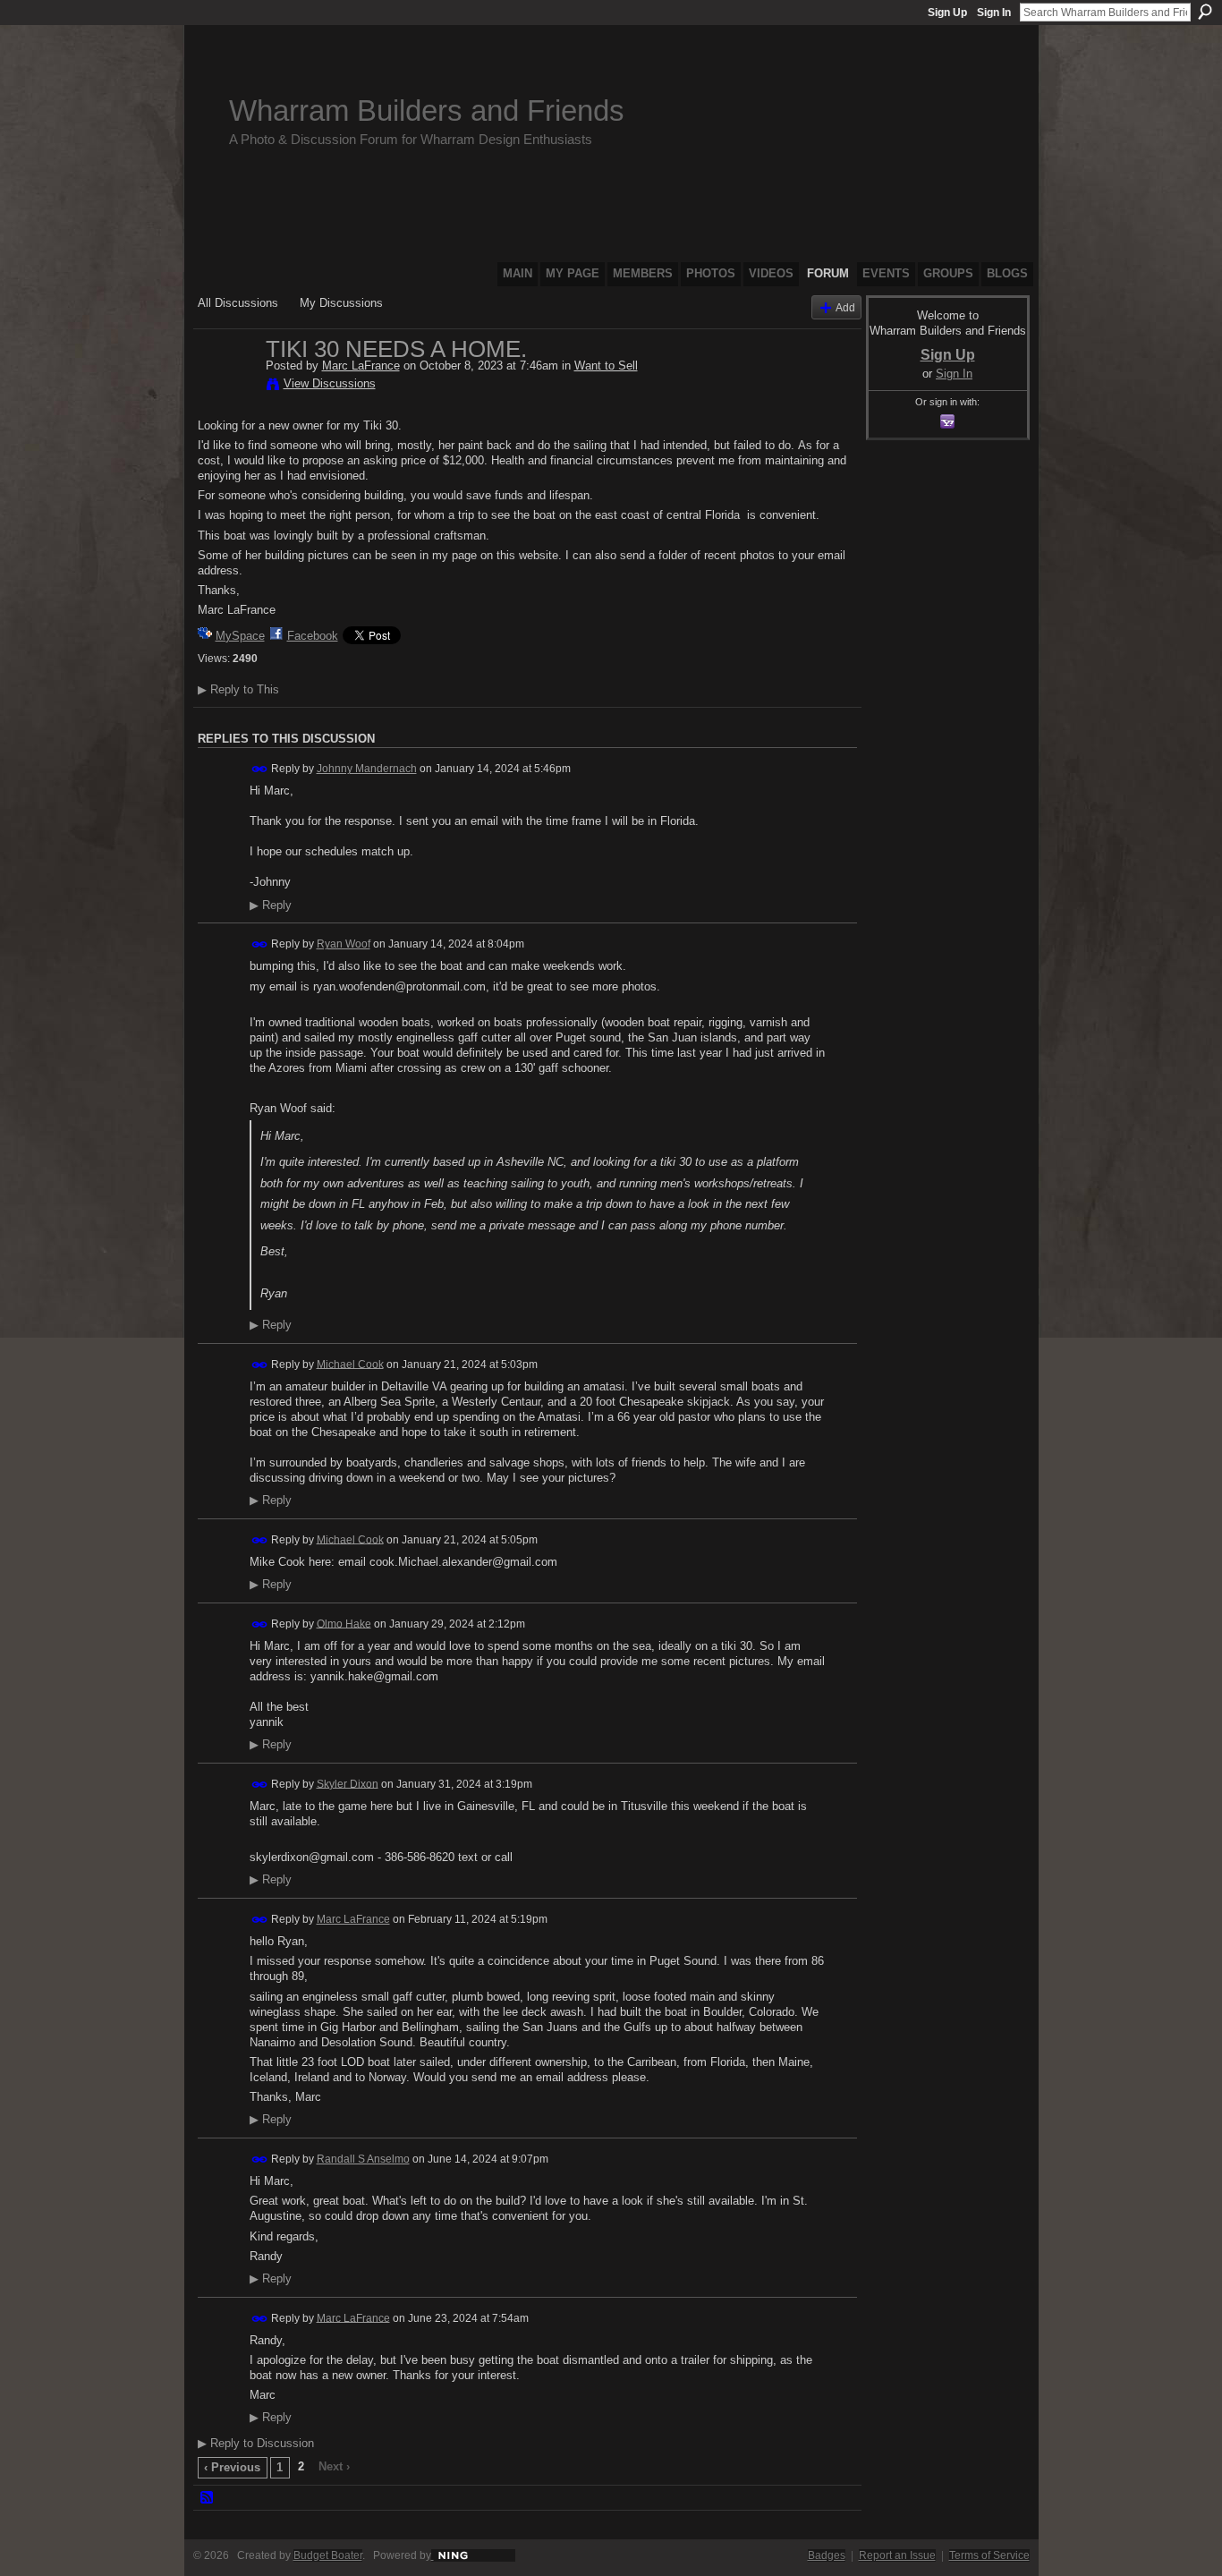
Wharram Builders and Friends (427, 111)
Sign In (994, 13)
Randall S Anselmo (363, 2159)
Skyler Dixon (348, 1783)
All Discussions (238, 303)
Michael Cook (350, 1364)
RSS (208, 2498)
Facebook (313, 636)
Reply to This (238, 689)
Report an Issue (897, 2555)
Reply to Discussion (256, 2443)
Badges (827, 2555)
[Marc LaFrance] (226, 387)
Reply (271, 905)
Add (845, 307)
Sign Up (947, 13)
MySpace (240, 636)
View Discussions (330, 383)
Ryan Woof (344, 944)
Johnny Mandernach (367, 769)
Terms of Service (989, 2555)
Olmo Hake (344, 1623)
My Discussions (341, 303)
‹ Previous (232, 2467)
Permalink (260, 769)
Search (1205, 12)
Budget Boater (328, 2555)
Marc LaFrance (361, 366)
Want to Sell (606, 366)
